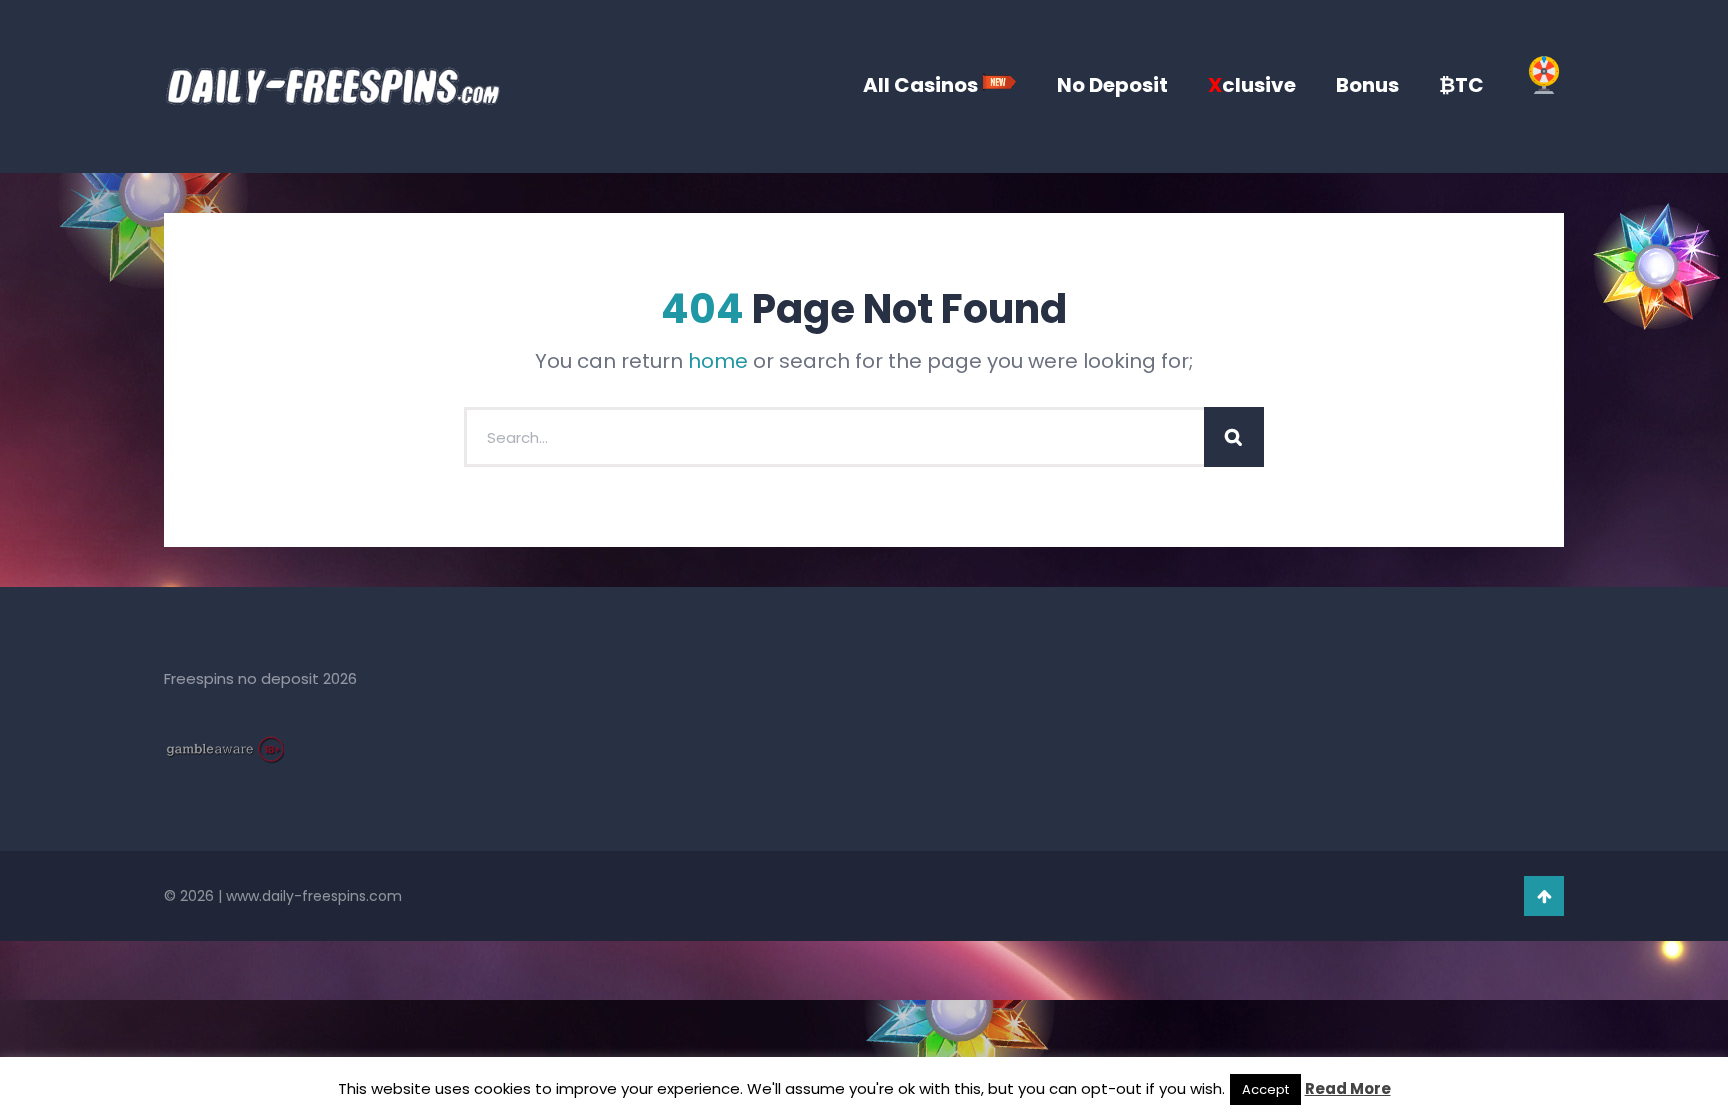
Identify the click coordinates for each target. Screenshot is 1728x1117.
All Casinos (922, 85)
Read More (1348, 1088)
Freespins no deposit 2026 (260, 678)
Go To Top (1544, 896)
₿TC (1461, 85)
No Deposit (1112, 85)
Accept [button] (1265, 1089)
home (718, 361)
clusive (1252, 85)
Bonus (1367, 85)
